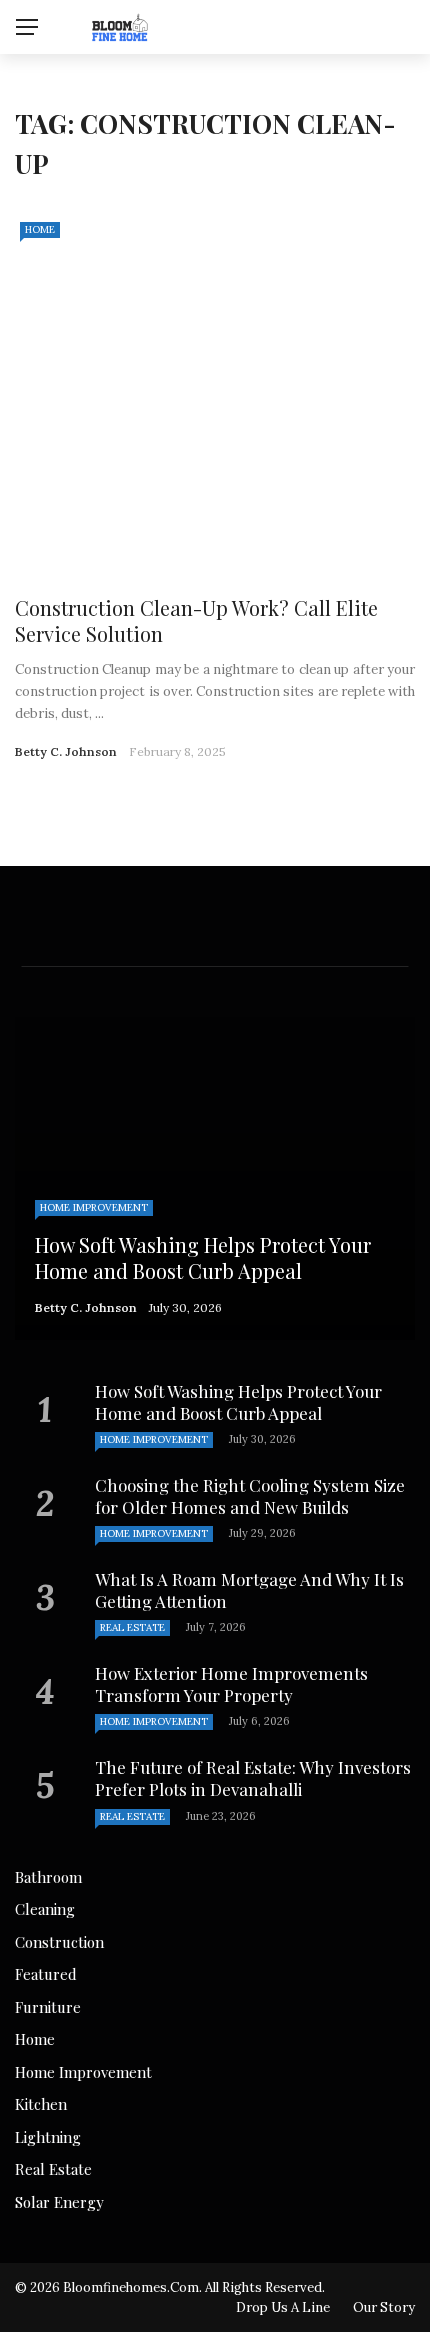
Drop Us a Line (283, 2307)
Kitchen (41, 2104)
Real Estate (132, 1627)
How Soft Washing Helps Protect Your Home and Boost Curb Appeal (238, 1402)
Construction (59, 1942)
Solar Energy (59, 2202)
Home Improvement (94, 1207)
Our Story (384, 2307)
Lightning (48, 2137)
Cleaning (45, 1909)
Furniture (48, 2007)
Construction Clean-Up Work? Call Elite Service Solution (196, 620)
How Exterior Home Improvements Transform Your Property (231, 1684)
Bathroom (48, 1877)
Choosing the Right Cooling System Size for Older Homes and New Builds (250, 1496)
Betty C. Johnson (66, 751)
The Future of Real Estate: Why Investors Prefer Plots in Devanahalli (253, 1778)
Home (40, 229)
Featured (46, 1974)
